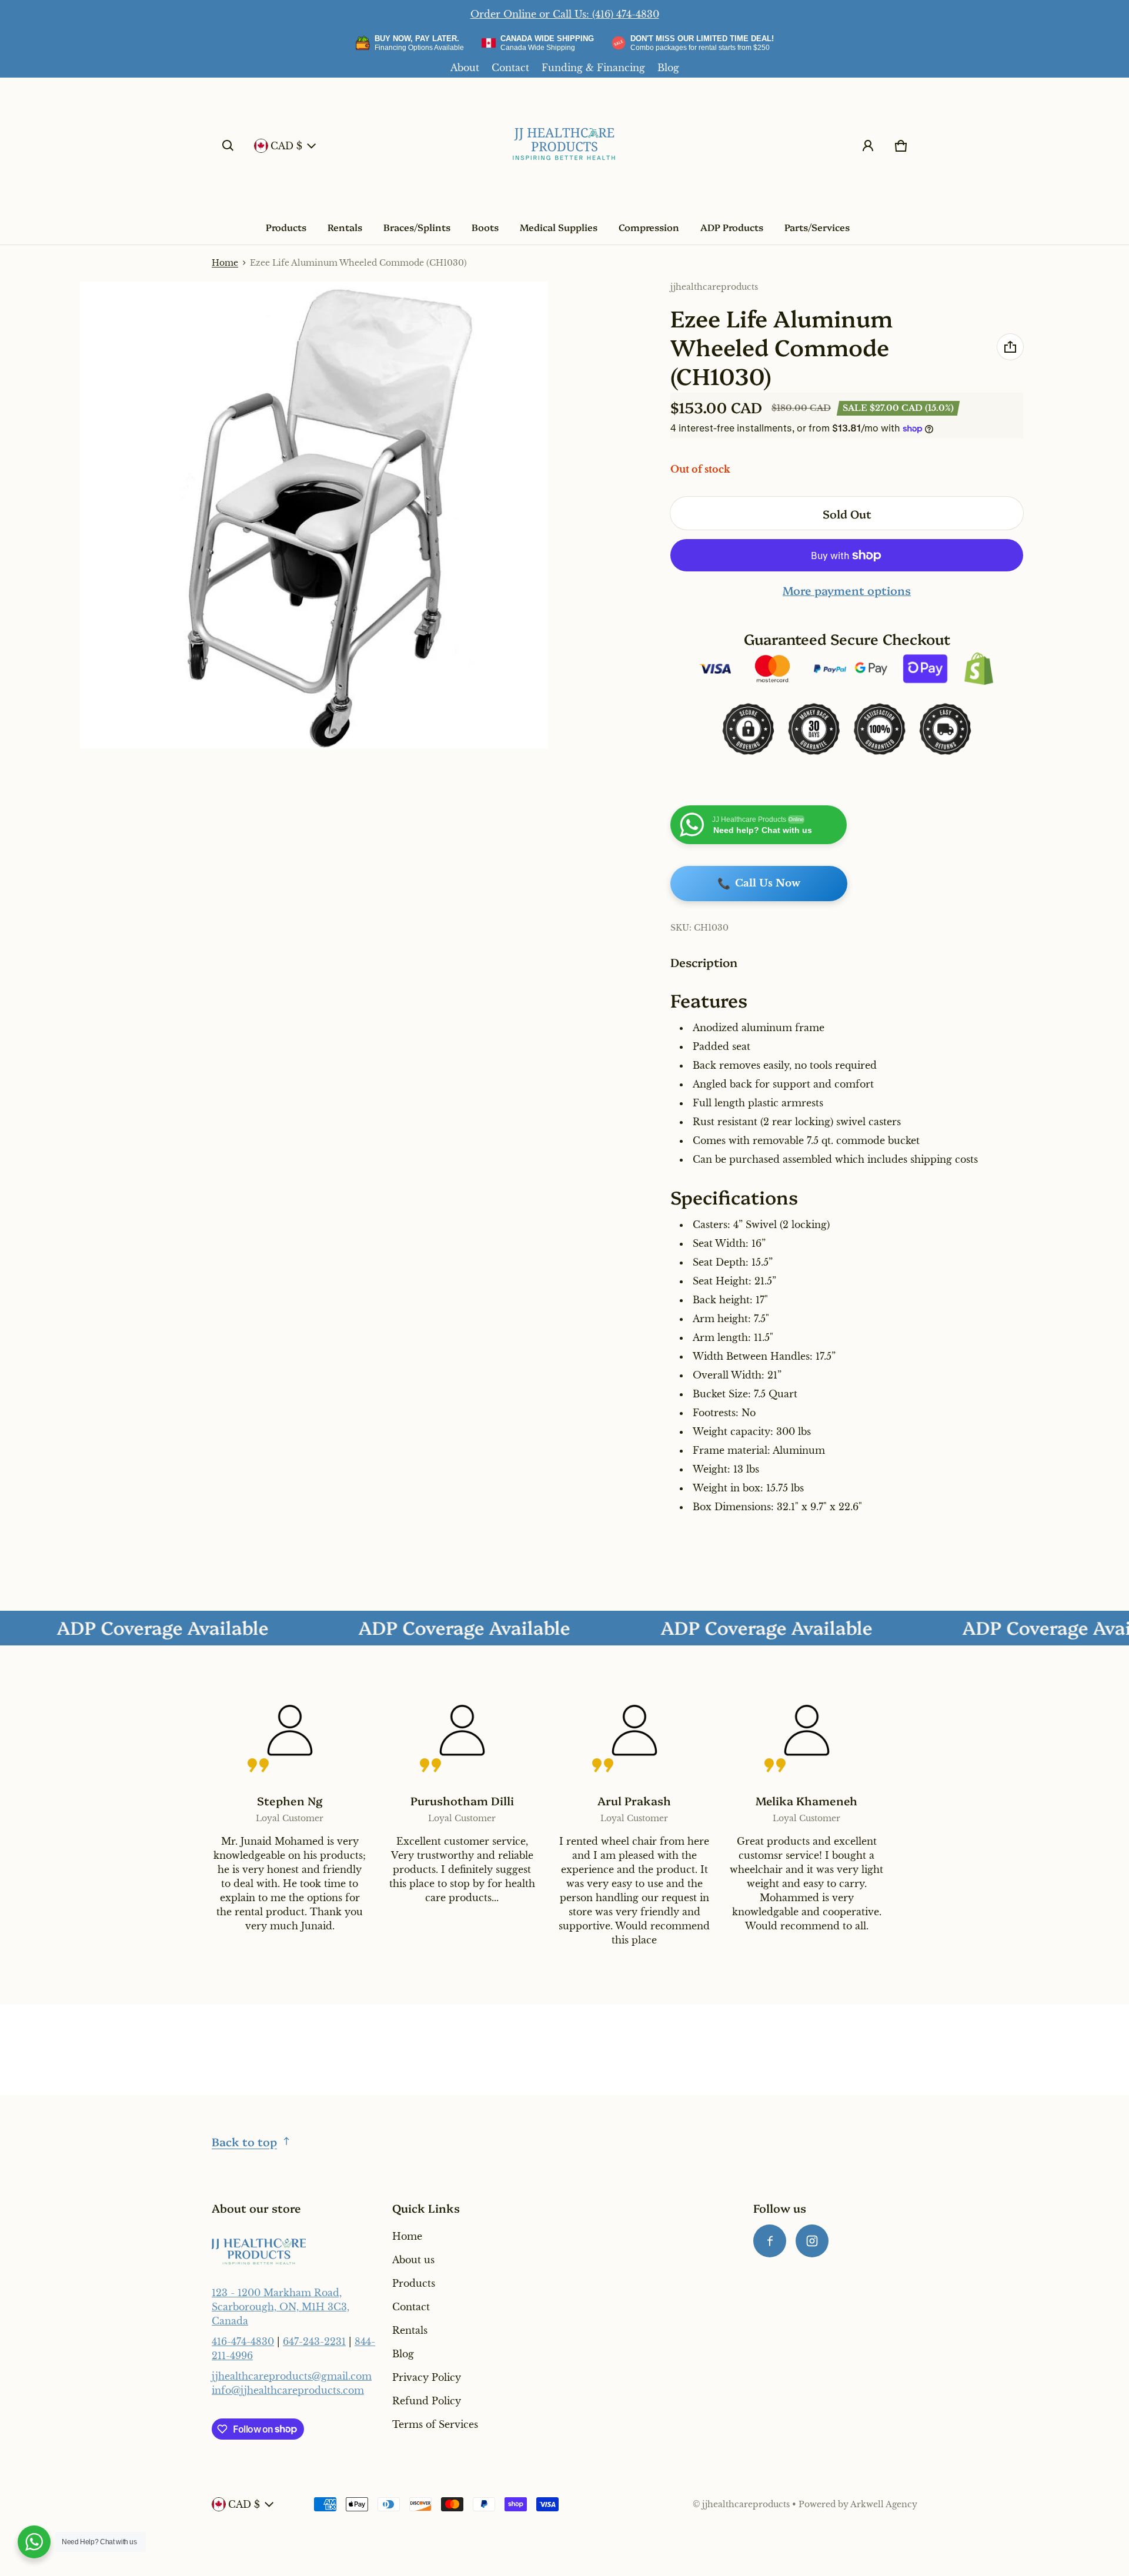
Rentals (345, 227)
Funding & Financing (593, 68)
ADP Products (732, 227)
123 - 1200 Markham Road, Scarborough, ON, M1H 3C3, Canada (280, 2307)
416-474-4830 (243, 2341)
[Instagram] (812, 2241)
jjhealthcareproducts (746, 2505)
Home (225, 263)
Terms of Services (435, 2424)
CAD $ (286, 146)
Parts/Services (817, 227)
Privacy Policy (427, 2377)
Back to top (244, 2141)
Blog (668, 68)
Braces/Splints (417, 227)
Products (286, 227)
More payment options (847, 590)
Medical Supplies (559, 227)
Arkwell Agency (884, 2505)
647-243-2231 (314, 2341)
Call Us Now (759, 884)
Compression (649, 227)
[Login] (868, 146)
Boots (485, 227)
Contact (510, 68)
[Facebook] (770, 2241)
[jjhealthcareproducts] (564, 146)
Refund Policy (427, 2401)
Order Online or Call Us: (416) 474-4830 (565, 14)
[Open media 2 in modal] (314, 515)
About (465, 68)
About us (413, 2260)
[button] (228, 146)
